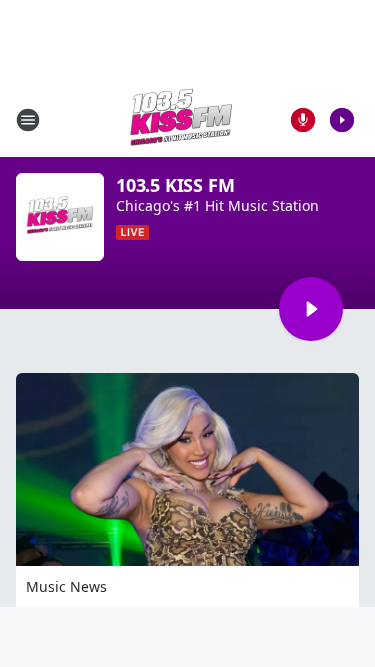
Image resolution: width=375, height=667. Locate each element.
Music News (66, 586)
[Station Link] (181, 119)
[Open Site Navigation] (28, 120)
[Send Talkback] (303, 120)
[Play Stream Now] (342, 120)
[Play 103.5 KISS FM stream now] (60, 217)
